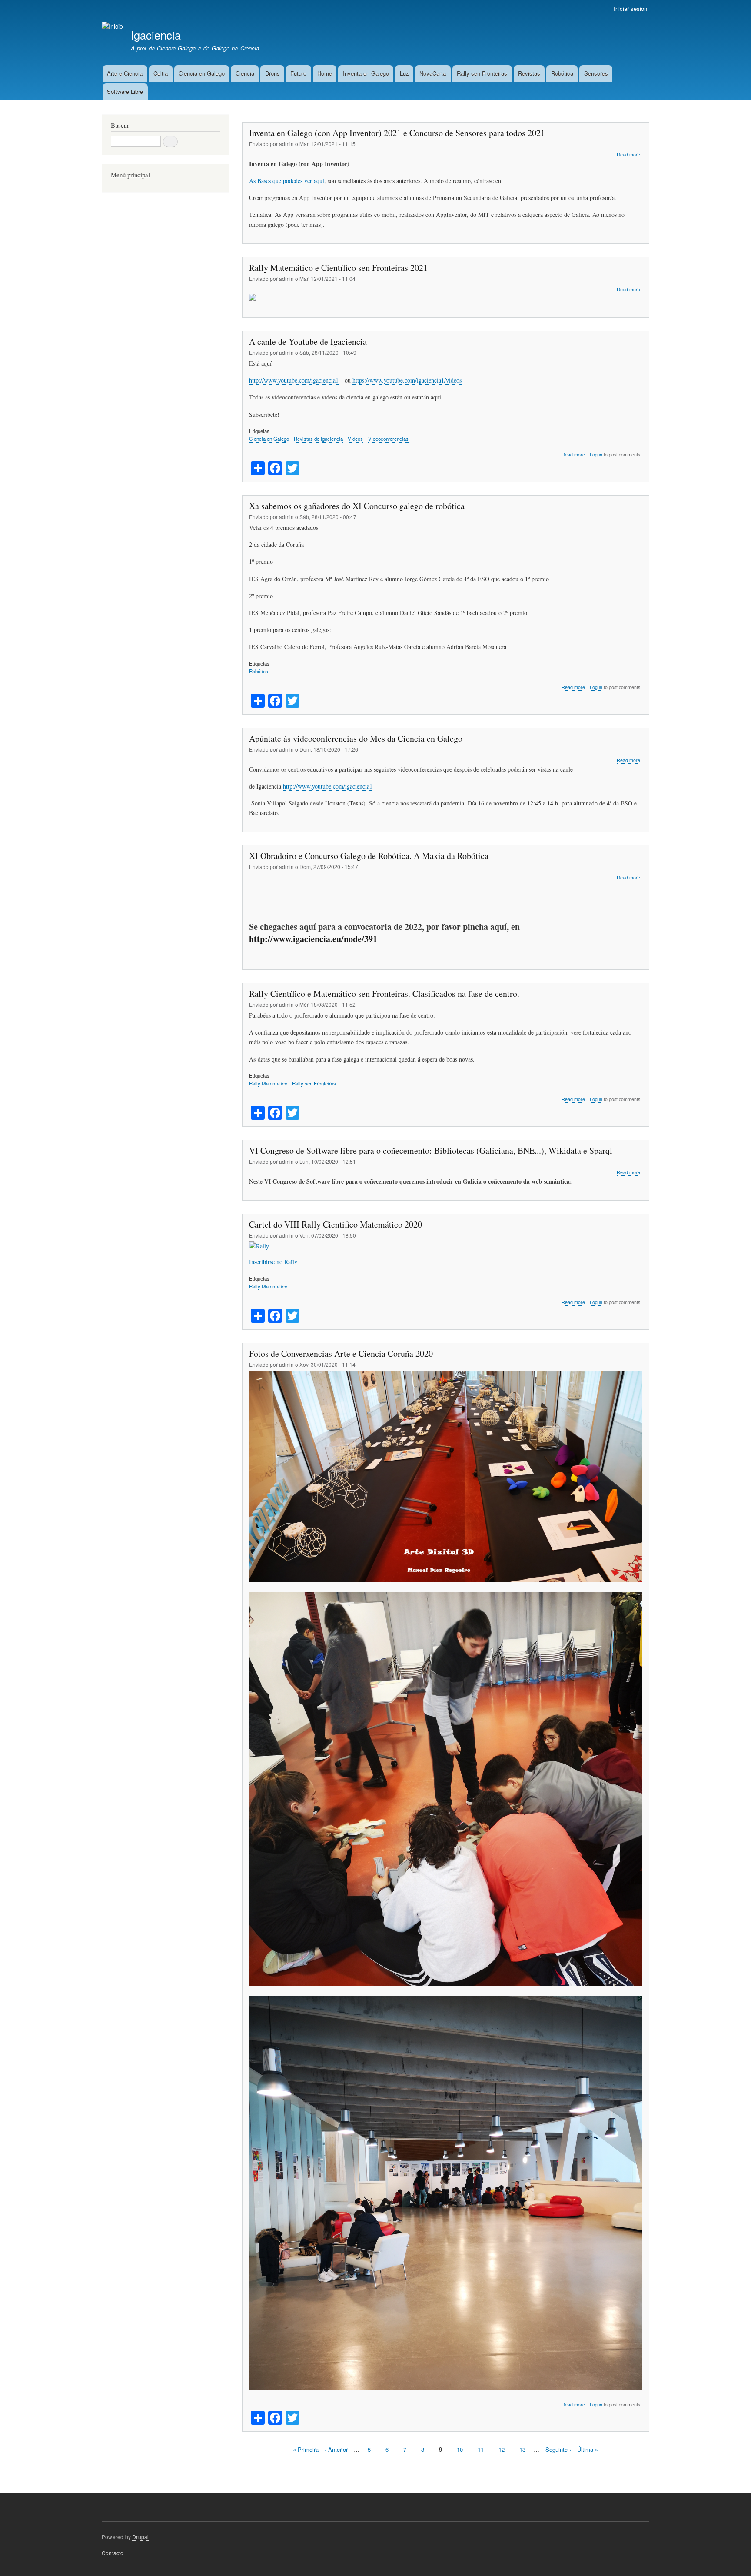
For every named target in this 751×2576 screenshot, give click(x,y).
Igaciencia (156, 35)
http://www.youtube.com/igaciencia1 (294, 380)
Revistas (529, 73)
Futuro (298, 73)
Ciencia (245, 73)
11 (481, 2449)
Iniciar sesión (630, 8)
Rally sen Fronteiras (482, 73)
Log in (596, 454)
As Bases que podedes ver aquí (287, 181)
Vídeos (355, 439)
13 (522, 2449)
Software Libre (125, 92)
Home (325, 73)
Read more (628, 155)
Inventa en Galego (366, 73)
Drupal (140, 2537)
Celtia (161, 73)
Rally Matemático (268, 1083)
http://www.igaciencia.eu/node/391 (313, 939)
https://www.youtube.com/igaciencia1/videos (407, 380)
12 (502, 2449)
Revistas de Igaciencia (318, 439)
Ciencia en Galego (202, 73)
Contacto (113, 2553)
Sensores (596, 73)
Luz (404, 73)
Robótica (562, 73)
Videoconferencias (388, 439)
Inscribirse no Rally (273, 1262)
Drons (272, 73)
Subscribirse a (246, 2469)
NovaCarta (433, 73)
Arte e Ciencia (125, 73)
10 (460, 2449)
